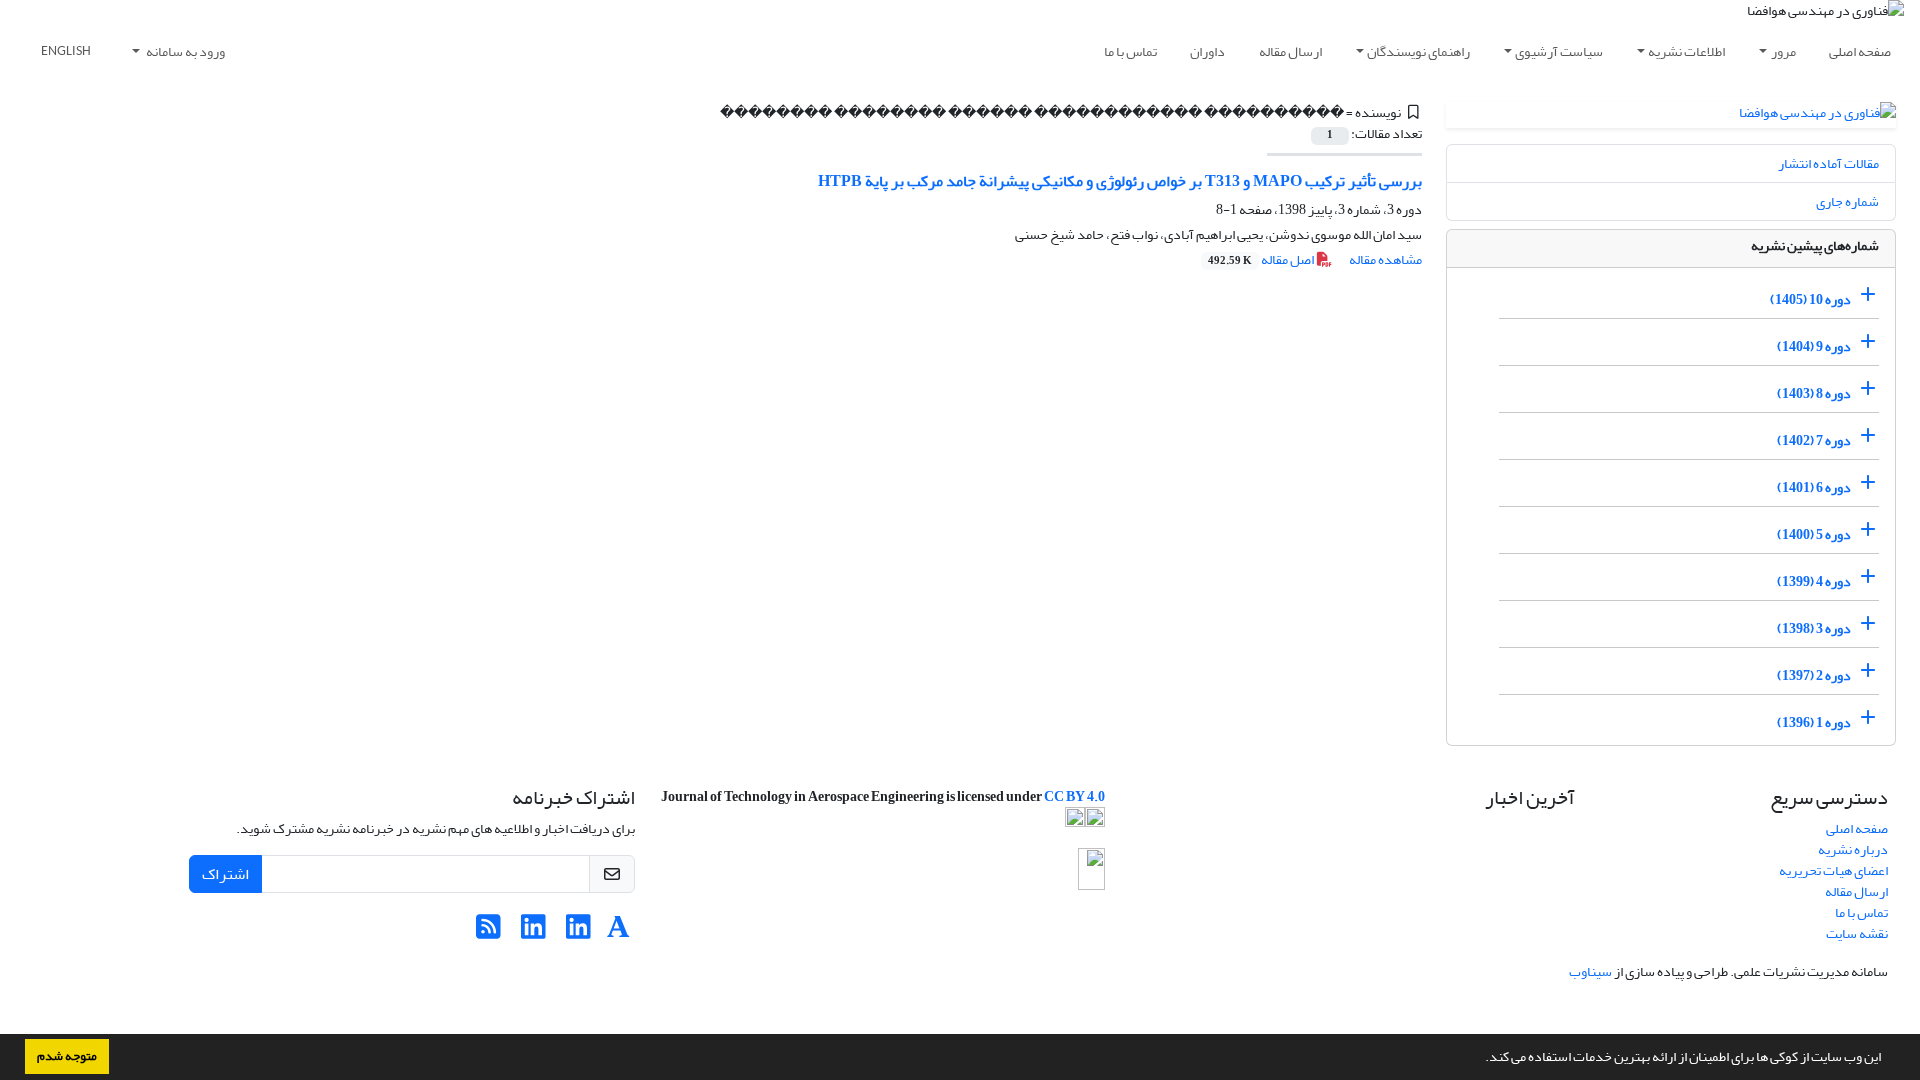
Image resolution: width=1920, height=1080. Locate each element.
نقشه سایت (1857, 933)
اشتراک (225, 874)
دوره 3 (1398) (1814, 628)
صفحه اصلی (1860, 51)
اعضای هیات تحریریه (1833, 870)
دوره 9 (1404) (1814, 346)
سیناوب (1590, 971)
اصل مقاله (1262, 259)
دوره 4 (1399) (1814, 581)
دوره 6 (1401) (1814, 487)
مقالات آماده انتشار (1828, 163)
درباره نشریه (1853, 849)
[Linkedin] (578, 932)
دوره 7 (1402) (1814, 440)
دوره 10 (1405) (1810, 299)
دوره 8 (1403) (1814, 393)
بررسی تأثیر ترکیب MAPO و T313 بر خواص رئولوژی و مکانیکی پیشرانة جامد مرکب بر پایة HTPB (1120, 181)
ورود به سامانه (184, 51)
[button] (1480, 1059)
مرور (1783, 51)
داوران (1207, 51)
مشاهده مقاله (1385, 259)
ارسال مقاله (1290, 51)
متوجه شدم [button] (67, 1056)
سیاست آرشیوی (1559, 51)
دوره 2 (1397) (1814, 675)
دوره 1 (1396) (1814, 722)
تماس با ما (1130, 51)
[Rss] (488, 932)
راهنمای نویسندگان (1418, 51)
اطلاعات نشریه (1686, 51)
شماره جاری (1847, 201)
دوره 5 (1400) (1814, 534)
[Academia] (618, 932)
